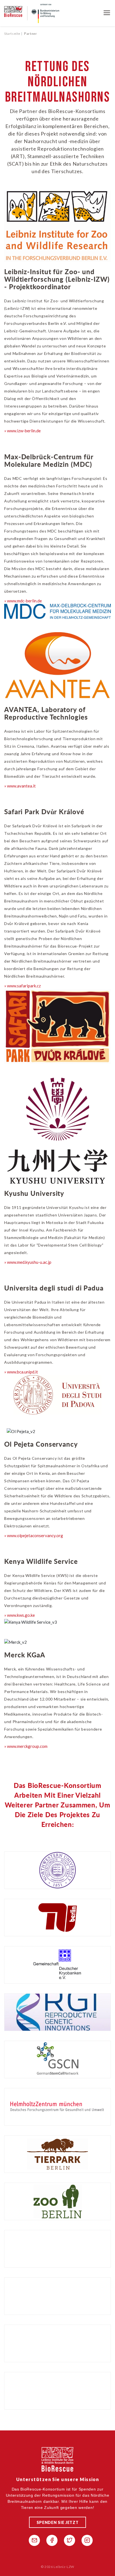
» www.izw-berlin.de (22, 431)
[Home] (16, 13)
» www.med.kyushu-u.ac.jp (28, 1262)
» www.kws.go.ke (20, 1615)
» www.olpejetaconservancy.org (34, 1535)
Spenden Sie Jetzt (58, 2522)
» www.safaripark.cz (22, 986)
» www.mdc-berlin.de (23, 601)
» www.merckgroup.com (26, 1746)
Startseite (12, 34)
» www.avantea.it (20, 786)
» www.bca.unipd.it (21, 1372)
